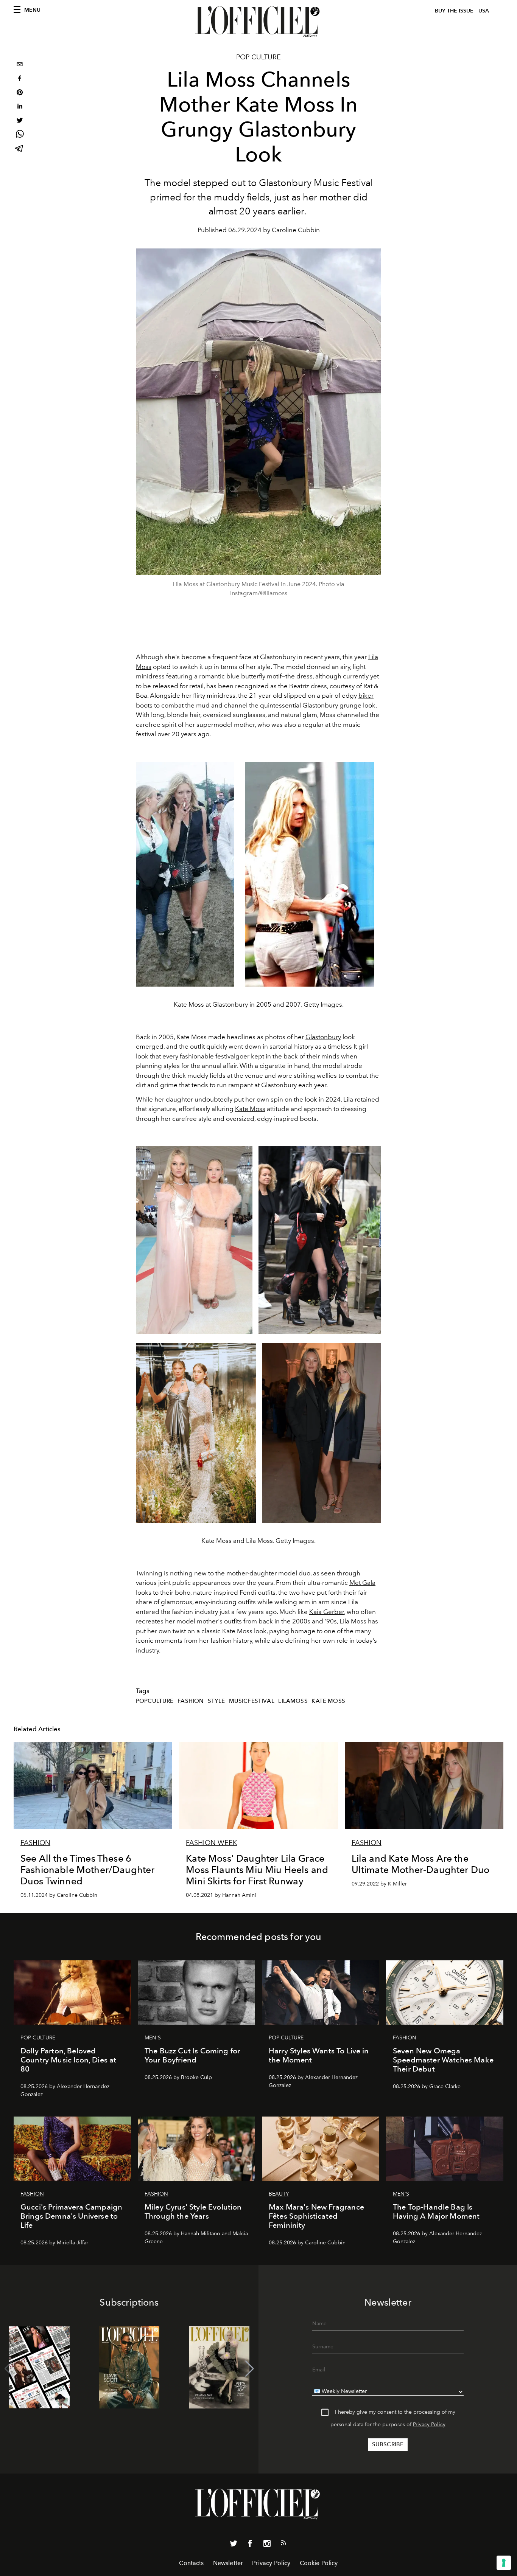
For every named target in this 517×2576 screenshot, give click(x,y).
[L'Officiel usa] (258, 22)
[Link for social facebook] (250, 2545)
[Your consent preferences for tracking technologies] (504, 2563)
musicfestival (252, 1701)
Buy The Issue (454, 11)
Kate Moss (250, 1109)
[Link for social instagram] (267, 2545)
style (216, 1701)
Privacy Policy (429, 2425)
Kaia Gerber (327, 1612)
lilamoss (293, 1701)
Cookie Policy (319, 2563)
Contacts (191, 2563)
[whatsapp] (20, 135)
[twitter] (20, 121)
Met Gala (362, 1583)
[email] (20, 65)
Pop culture (258, 57)
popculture (155, 1701)
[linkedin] (20, 107)
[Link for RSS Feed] (283, 2544)
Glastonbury (323, 1037)
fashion (191, 1701)
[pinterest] (20, 93)
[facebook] (20, 79)
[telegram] (20, 149)
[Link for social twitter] (234, 2545)
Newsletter (228, 2563)
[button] (250, 2369)
